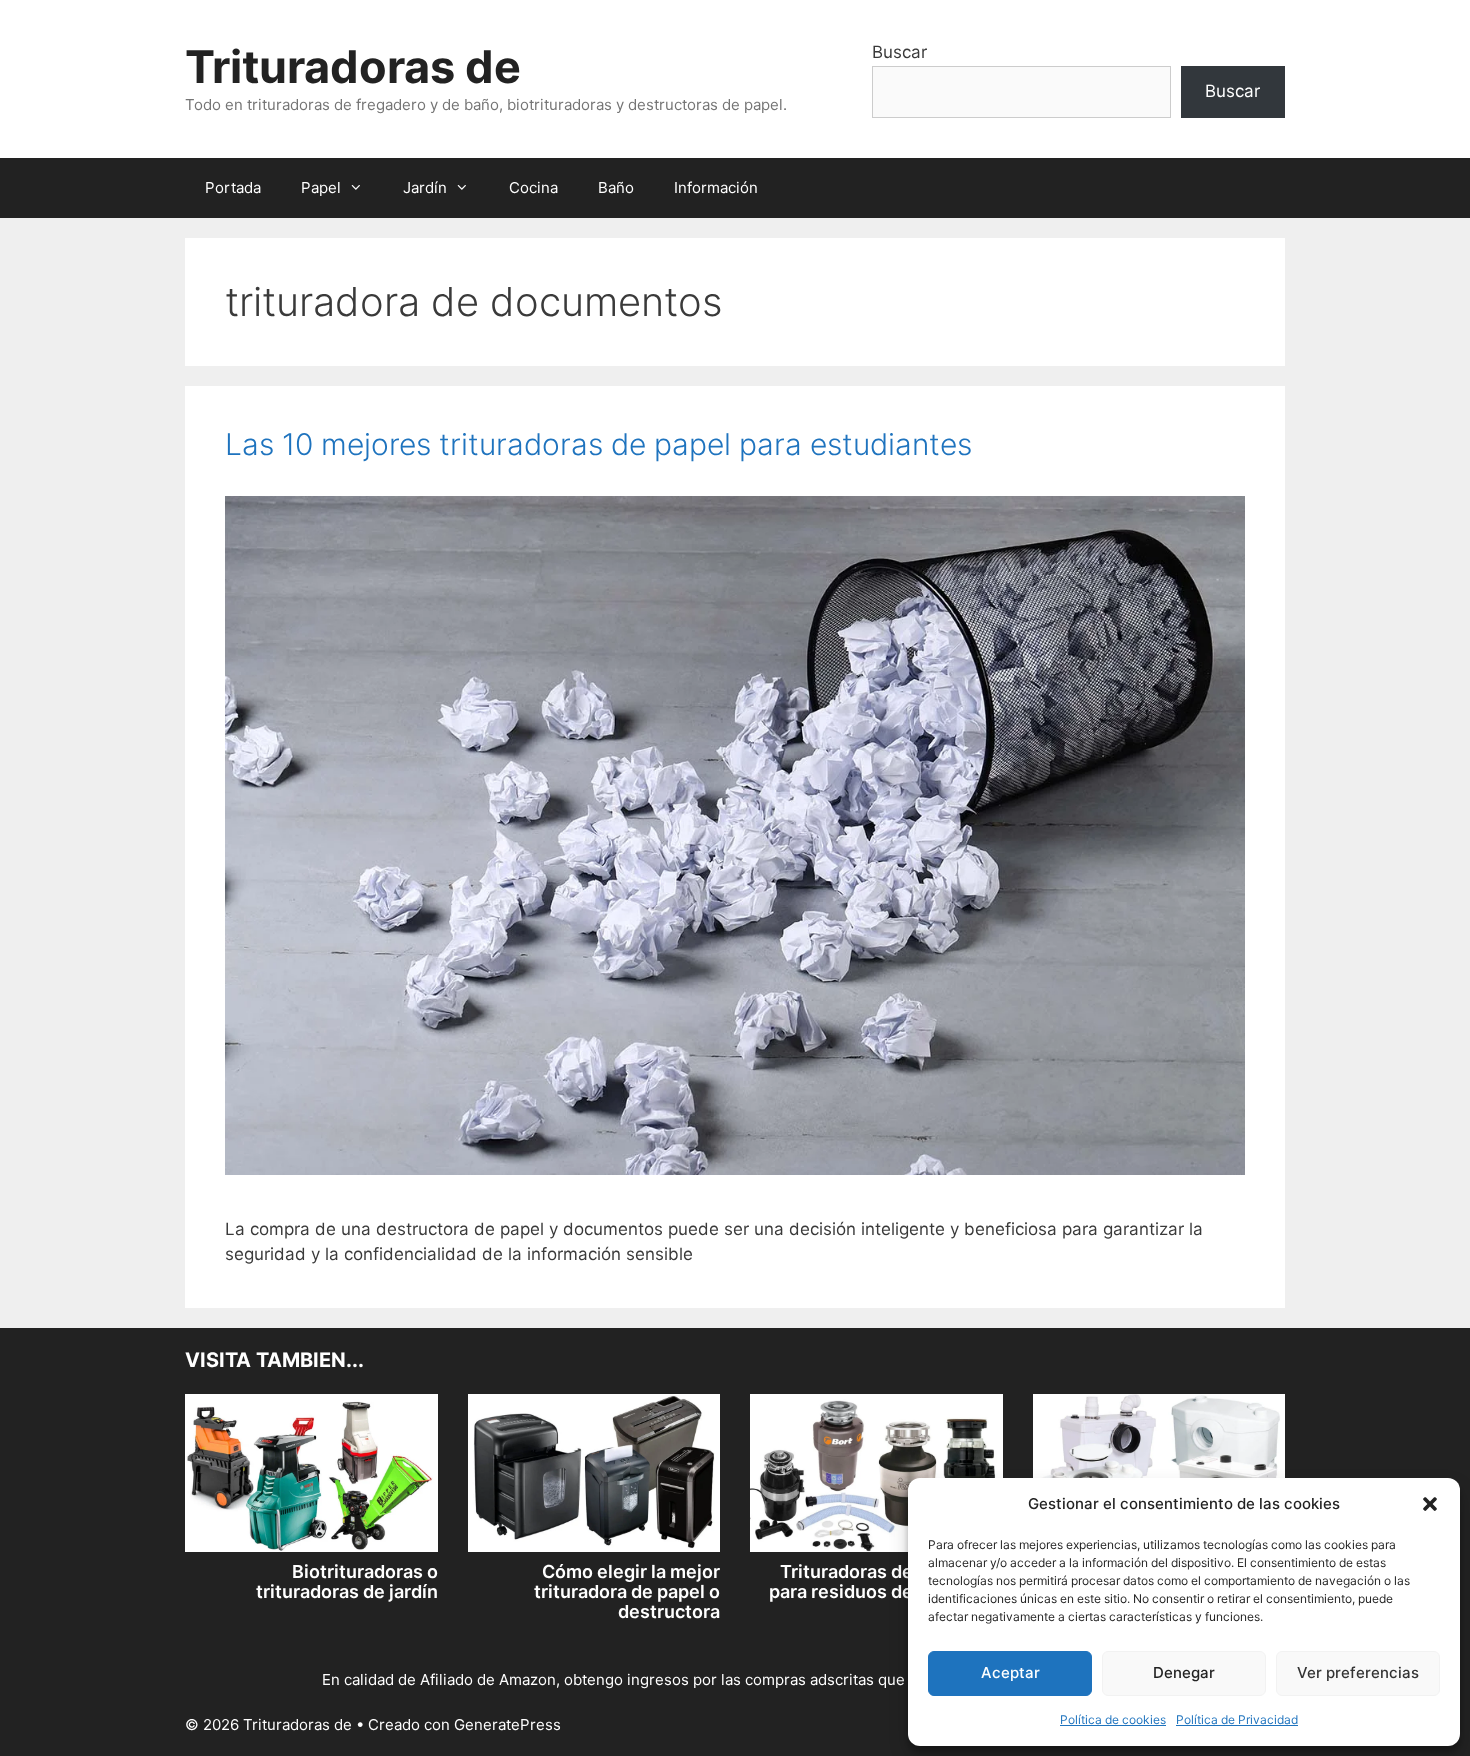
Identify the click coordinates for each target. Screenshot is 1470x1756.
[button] (1430, 1504)
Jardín (425, 187)
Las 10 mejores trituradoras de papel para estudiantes (598, 444)
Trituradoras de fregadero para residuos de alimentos (886, 1581)
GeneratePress (507, 1724)
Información (716, 187)
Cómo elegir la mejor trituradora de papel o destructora (627, 1591)
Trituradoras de (353, 66)
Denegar (1184, 1672)
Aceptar (1010, 1672)
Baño (616, 187)
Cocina (533, 187)
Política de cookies (1113, 1719)
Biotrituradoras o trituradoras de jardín (347, 1581)
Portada (233, 187)
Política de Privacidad (1237, 1719)
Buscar (899, 52)
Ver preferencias (1358, 1672)
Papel (321, 187)
